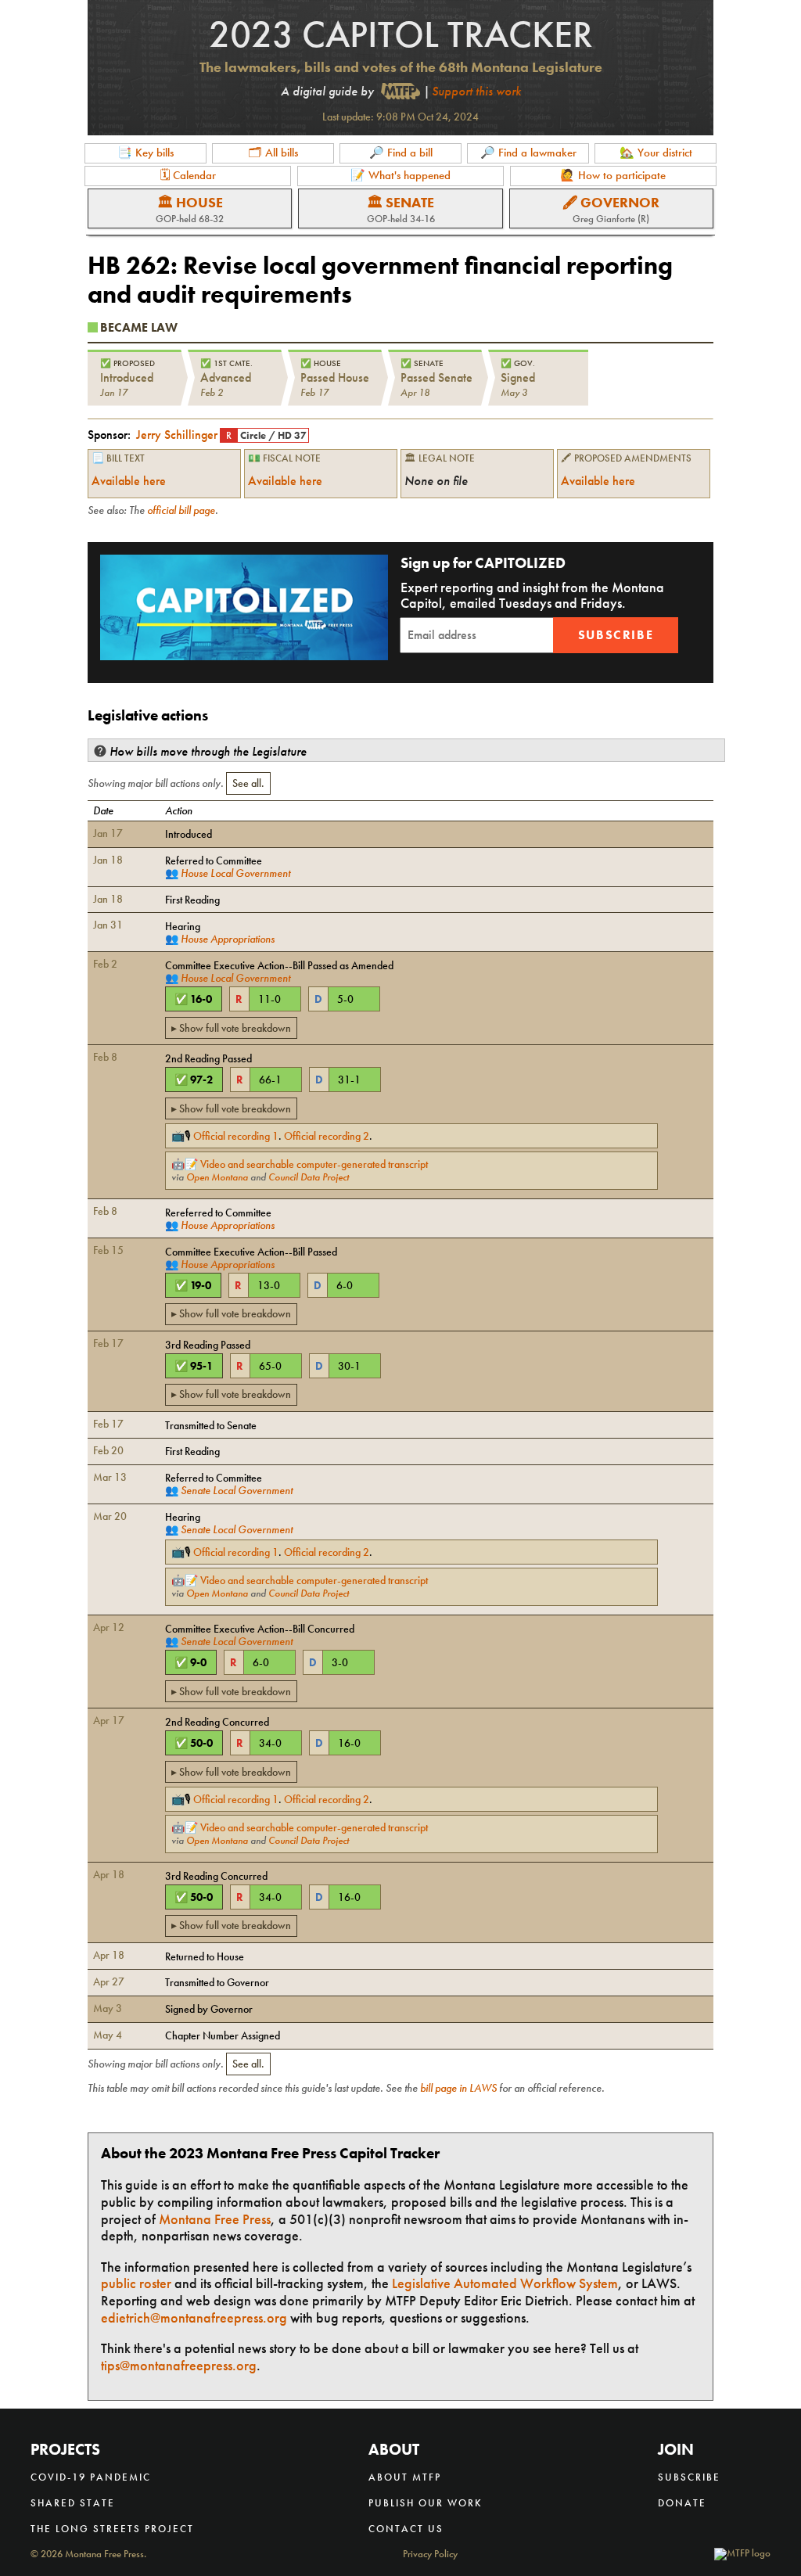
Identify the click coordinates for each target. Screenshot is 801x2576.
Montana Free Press (215, 2219)
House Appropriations (228, 939)
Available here (129, 481)
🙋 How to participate (613, 175)
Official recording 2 (327, 1136)
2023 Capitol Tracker (401, 34)
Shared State (73, 2503)
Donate (682, 2503)
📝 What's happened (400, 175)
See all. (248, 783)
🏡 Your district (656, 153)
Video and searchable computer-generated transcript (314, 1164)
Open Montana (217, 1177)
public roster (136, 2283)
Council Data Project (309, 1177)
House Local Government (235, 873)
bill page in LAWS (458, 2088)
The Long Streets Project (112, 2529)
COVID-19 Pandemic (91, 2477)
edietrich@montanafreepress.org (194, 2317)
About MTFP (405, 2477)
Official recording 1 (236, 1136)
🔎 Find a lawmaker (528, 153)
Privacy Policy (430, 2554)
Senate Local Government (237, 1490)
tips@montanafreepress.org (179, 2365)
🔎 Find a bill (401, 153)
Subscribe (616, 635)
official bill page (181, 510)
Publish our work (426, 2503)
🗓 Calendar (188, 175)
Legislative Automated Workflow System (505, 2283)
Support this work (476, 91)
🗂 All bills (273, 153)
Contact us (406, 2529)
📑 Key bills (145, 153)
